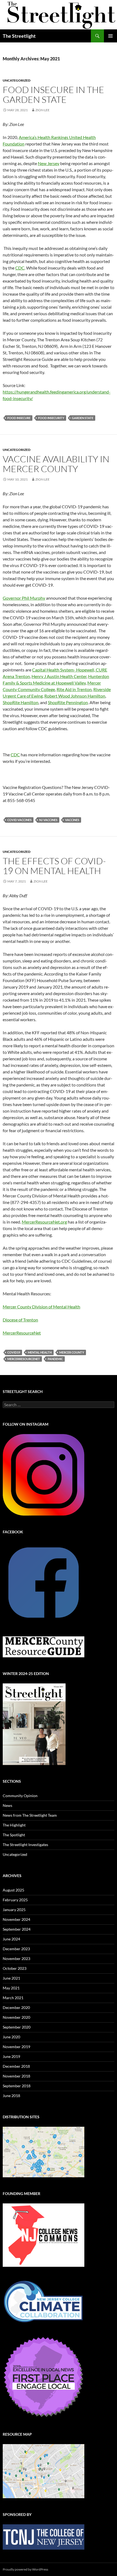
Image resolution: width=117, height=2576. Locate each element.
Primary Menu (110, 36)
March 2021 (13, 1998)
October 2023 (15, 1968)
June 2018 (11, 2096)
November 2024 (16, 1919)
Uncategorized (17, 80)
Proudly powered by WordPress (25, 2569)
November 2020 (16, 2017)
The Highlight (14, 1825)
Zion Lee (42, 110)
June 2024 (11, 1939)
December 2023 (16, 1949)
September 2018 (17, 2086)
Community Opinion (20, 1796)
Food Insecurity (51, 418)
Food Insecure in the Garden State (53, 95)
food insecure (19, 418)
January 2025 (14, 1910)
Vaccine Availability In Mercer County (56, 464)
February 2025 (15, 1900)
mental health (40, 1352)
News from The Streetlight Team (30, 1815)
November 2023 (16, 1959)
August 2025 (13, 1890)
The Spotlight (14, 1835)
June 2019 (11, 2056)
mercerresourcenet (24, 1359)
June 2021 (11, 1978)
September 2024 (17, 1929)
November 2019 (16, 2047)
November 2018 (16, 2076)
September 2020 (17, 2027)
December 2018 (16, 2066)
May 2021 (11, 1988)
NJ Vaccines (48, 820)
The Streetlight (19, 36)
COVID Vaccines (19, 820)
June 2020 (11, 2037)
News (7, 1805)
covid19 (14, 1352)
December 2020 (16, 2007)
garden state (83, 418)
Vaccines (72, 820)
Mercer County (72, 1352)
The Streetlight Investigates (25, 1845)
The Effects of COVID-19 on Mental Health (54, 866)
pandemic (55, 1359)
